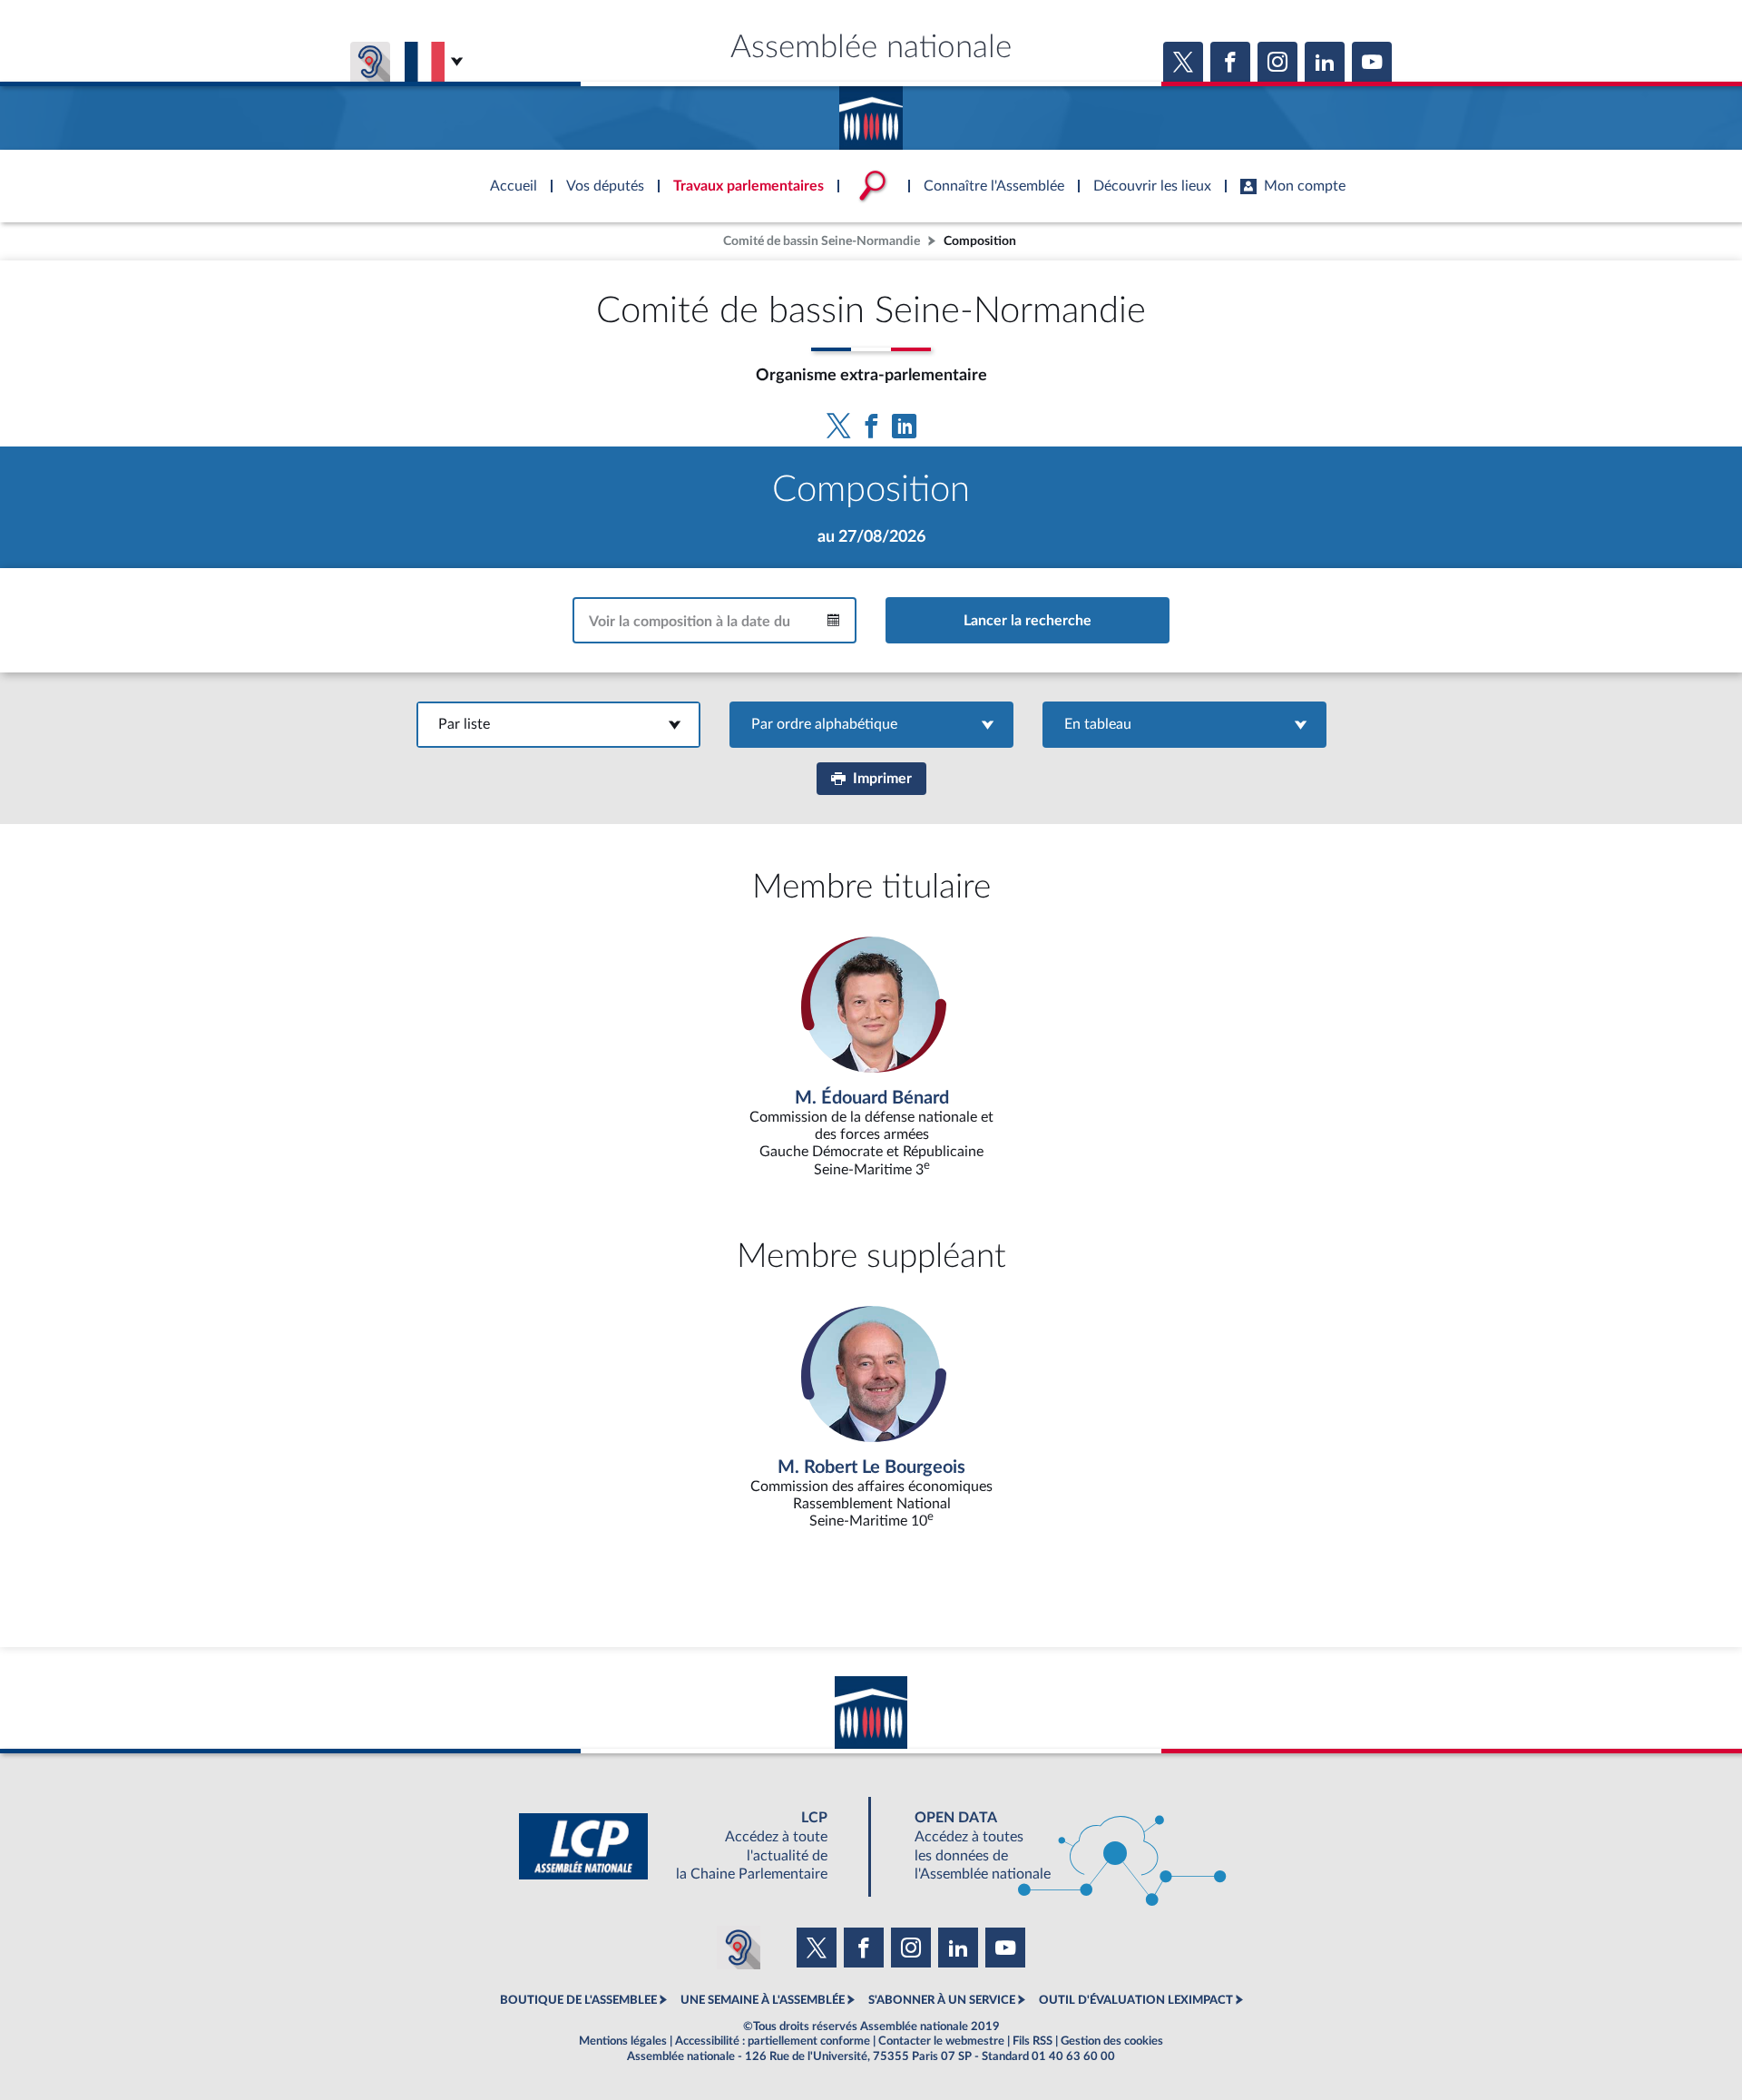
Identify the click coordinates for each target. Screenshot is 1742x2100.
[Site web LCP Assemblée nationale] (688, 1846)
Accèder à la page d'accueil (871, 112)
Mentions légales (623, 2041)
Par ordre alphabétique (871, 724)
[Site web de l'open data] (1054, 1846)
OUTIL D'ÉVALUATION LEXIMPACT (1136, 2000)
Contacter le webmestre (941, 2041)
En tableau (1184, 724)
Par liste (558, 724)
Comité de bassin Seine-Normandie (822, 241)
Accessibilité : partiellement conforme (773, 2041)
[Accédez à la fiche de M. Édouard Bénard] (871, 1058)
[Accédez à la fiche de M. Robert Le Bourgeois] (871, 1418)
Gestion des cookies (1112, 2041)
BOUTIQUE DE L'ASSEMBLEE (578, 2000)
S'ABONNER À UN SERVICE (942, 2000)
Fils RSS (1032, 2041)
